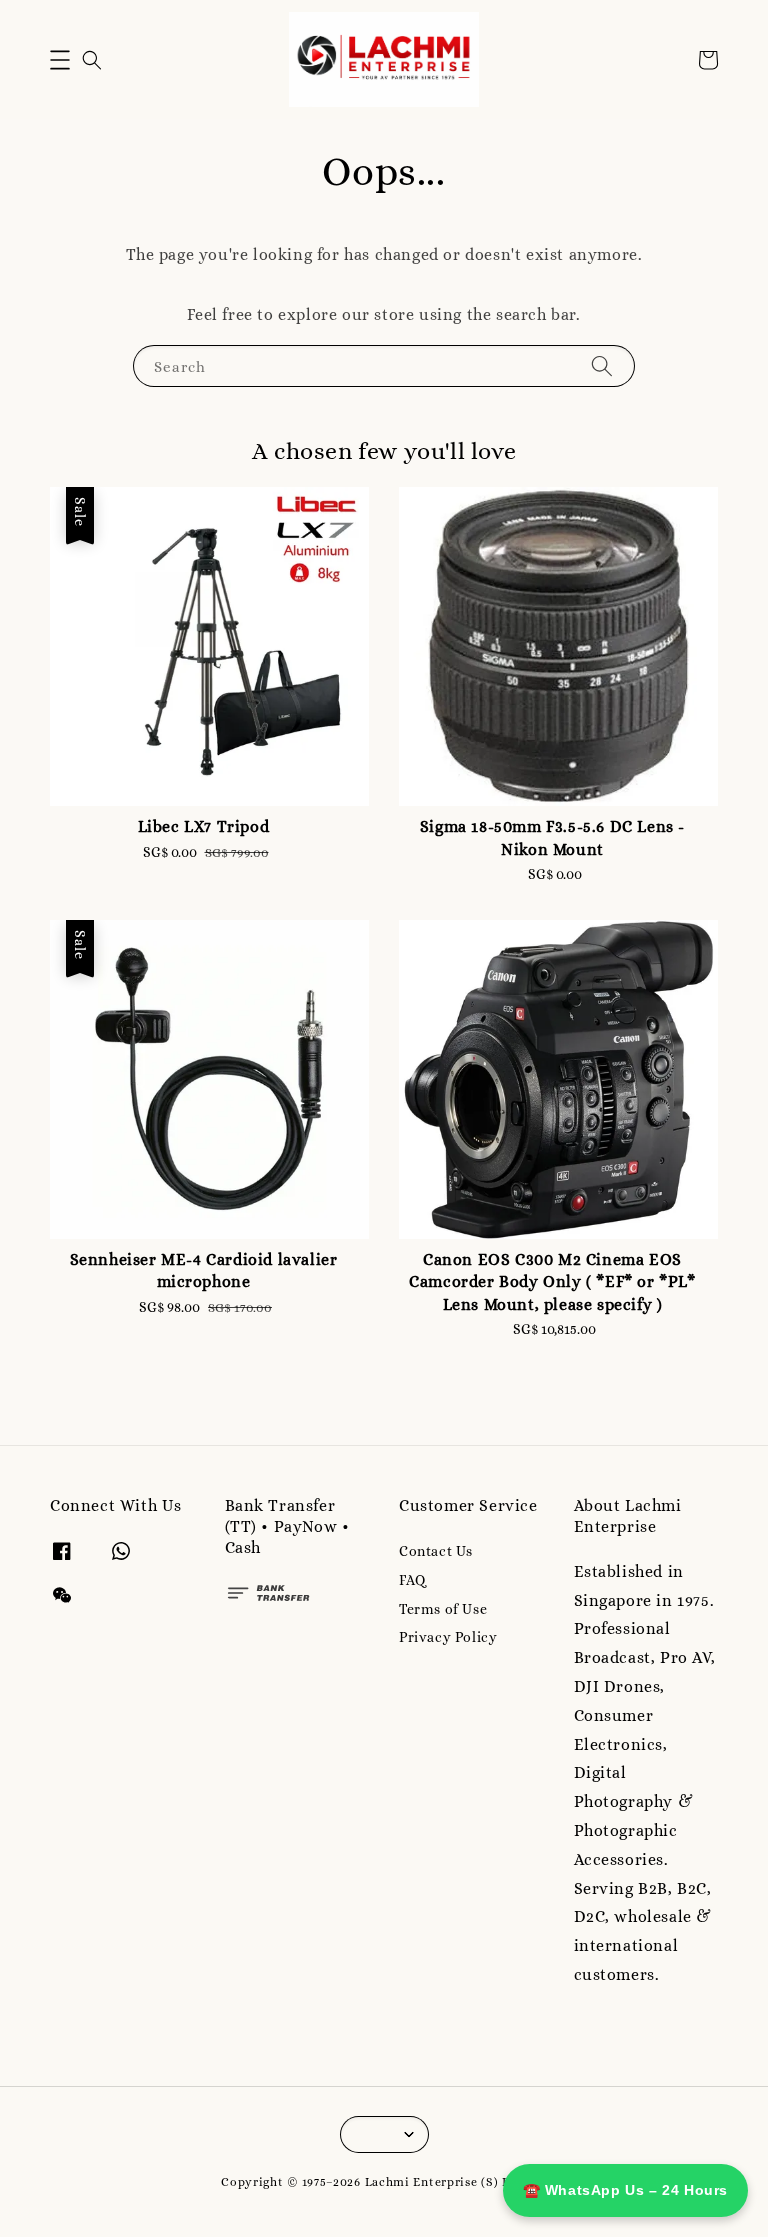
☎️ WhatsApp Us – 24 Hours (625, 2190)
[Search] (602, 365)
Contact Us (436, 1551)
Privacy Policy (448, 1637)
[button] (60, 60)
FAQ (412, 1580)
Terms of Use (443, 1609)
